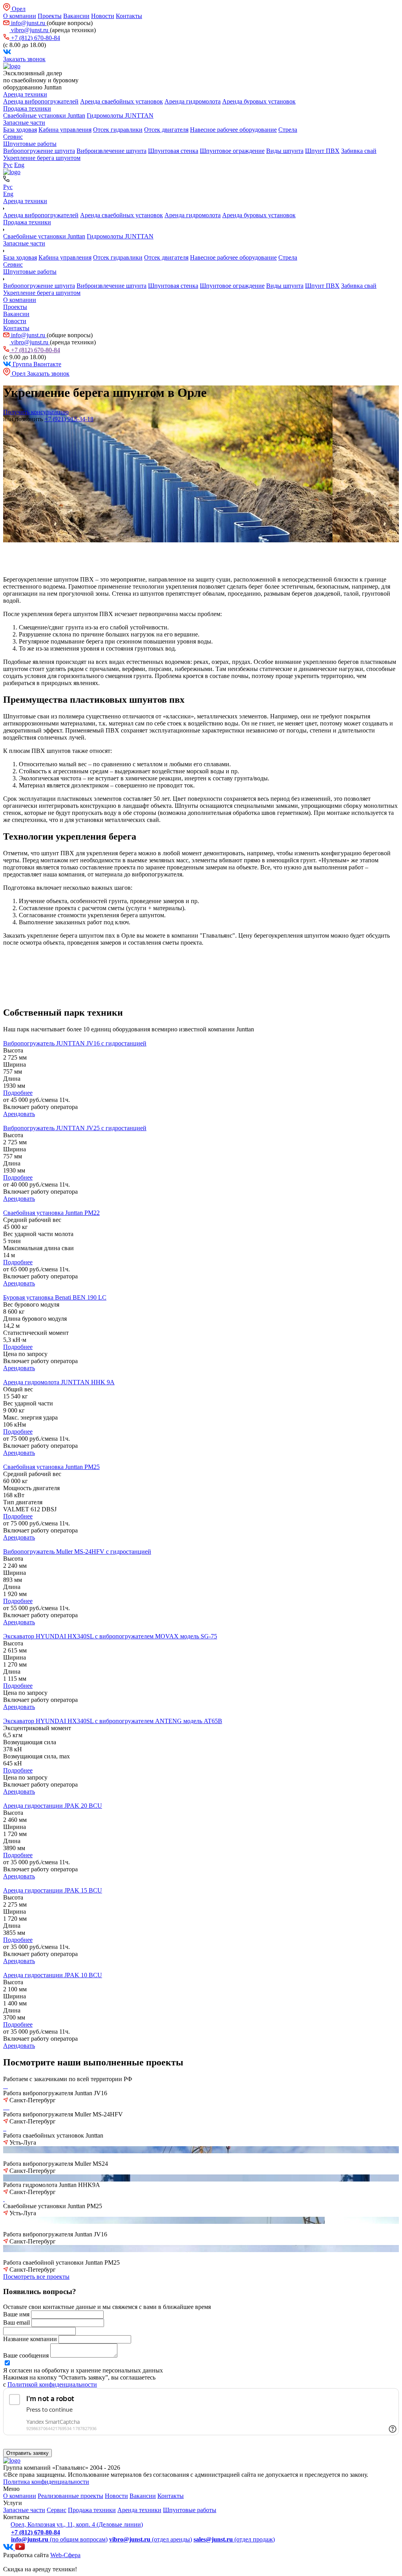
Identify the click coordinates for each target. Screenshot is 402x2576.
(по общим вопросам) (59, 2539)
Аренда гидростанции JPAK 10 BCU (53, 1975)
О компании (20, 16)
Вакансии (76, 16)
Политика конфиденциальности (46, 2482)
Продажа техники (27, 108)
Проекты (50, 16)
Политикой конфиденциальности (52, 2384)
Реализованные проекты (70, 2496)
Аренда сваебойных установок (122, 101)
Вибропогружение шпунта (39, 151)
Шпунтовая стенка (173, 151)
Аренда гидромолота (193, 101)
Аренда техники (25, 94)
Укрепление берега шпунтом (42, 158)
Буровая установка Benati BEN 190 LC (55, 1297)
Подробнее (18, 1093)
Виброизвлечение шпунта (111, 151)
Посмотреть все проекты (36, 2277)
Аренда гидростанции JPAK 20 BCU (53, 1806)
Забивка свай (359, 151)
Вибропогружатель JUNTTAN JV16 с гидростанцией (75, 1043)
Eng (19, 165)
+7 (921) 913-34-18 (69, 419)
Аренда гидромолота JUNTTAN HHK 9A (59, 1382)
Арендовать (19, 1114)
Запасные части (24, 123)
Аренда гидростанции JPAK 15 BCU (53, 1890)
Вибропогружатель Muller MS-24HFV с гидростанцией (77, 1552)
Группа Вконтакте (36, 364)
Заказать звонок (24, 59)
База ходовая (20, 130)
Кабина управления (65, 130)
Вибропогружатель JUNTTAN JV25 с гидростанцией (75, 1128)
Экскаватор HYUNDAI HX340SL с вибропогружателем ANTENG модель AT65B (113, 1721)
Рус (8, 165)
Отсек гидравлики (118, 130)
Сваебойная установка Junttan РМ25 (51, 1467)
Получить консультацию (36, 412)
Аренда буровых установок (259, 101)
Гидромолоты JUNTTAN (120, 115)
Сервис (13, 137)
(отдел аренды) (151, 2539)
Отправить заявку (27, 2453)
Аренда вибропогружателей (41, 101)
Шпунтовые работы (30, 144)
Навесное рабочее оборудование (233, 130)
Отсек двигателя (166, 130)
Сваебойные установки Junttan (44, 115)
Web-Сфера (65, 2555)
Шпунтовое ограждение (232, 151)
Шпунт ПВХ (322, 151)
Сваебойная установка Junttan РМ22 (51, 1213)
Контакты (129, 16)
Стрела (288, 130)
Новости (103, 16)
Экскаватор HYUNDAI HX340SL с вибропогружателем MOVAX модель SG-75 (110, 1636)
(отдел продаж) (234, 2539)
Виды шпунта (285, 151)
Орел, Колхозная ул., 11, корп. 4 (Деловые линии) (77, 2524)
